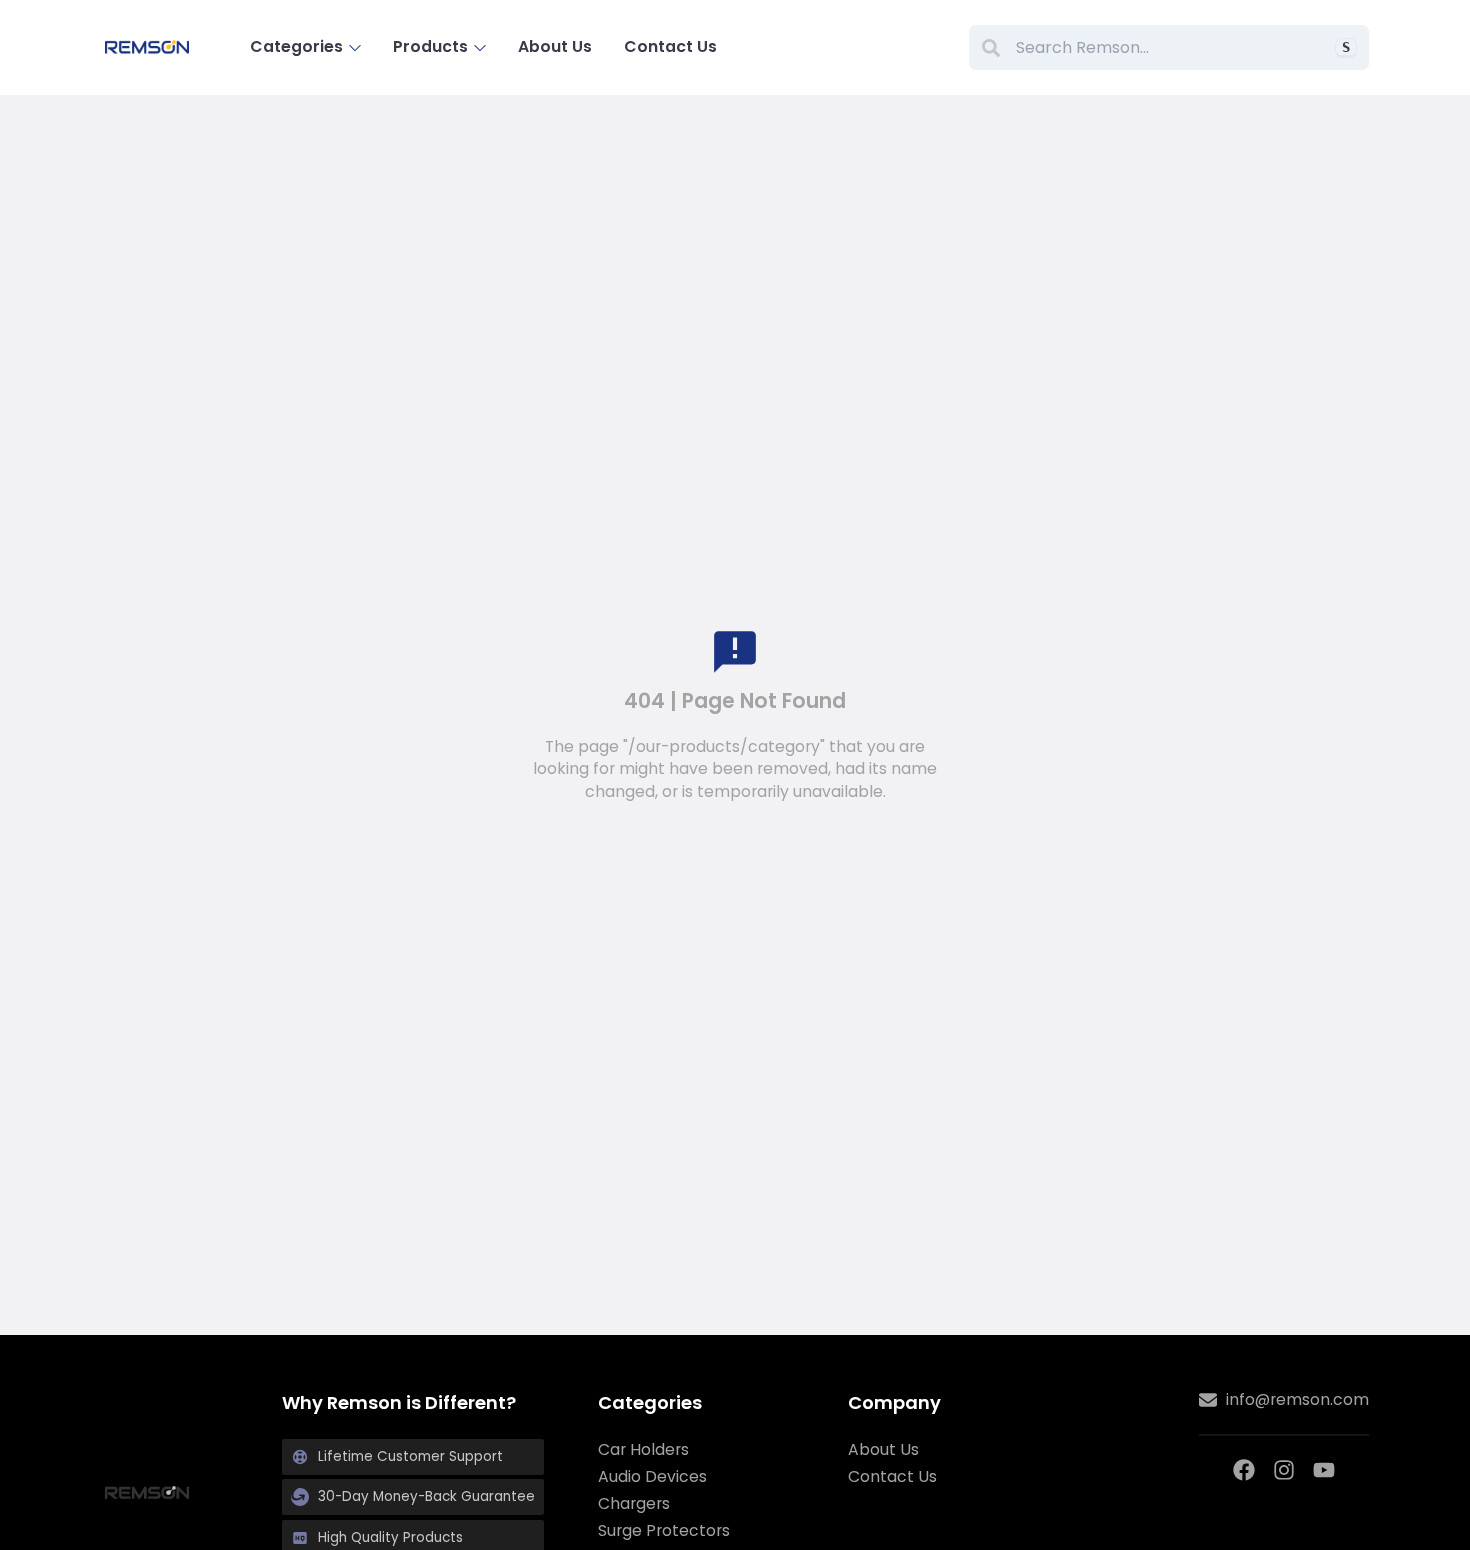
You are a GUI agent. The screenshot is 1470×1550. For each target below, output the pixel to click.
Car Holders (643, 1450)
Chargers (634, 1504)
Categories (296, 46)
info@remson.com (1297, 1400)
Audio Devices (652, 1477)
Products (430, 46)
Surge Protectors (664, 1531)
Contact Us (670, 46)
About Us (555, 46)
